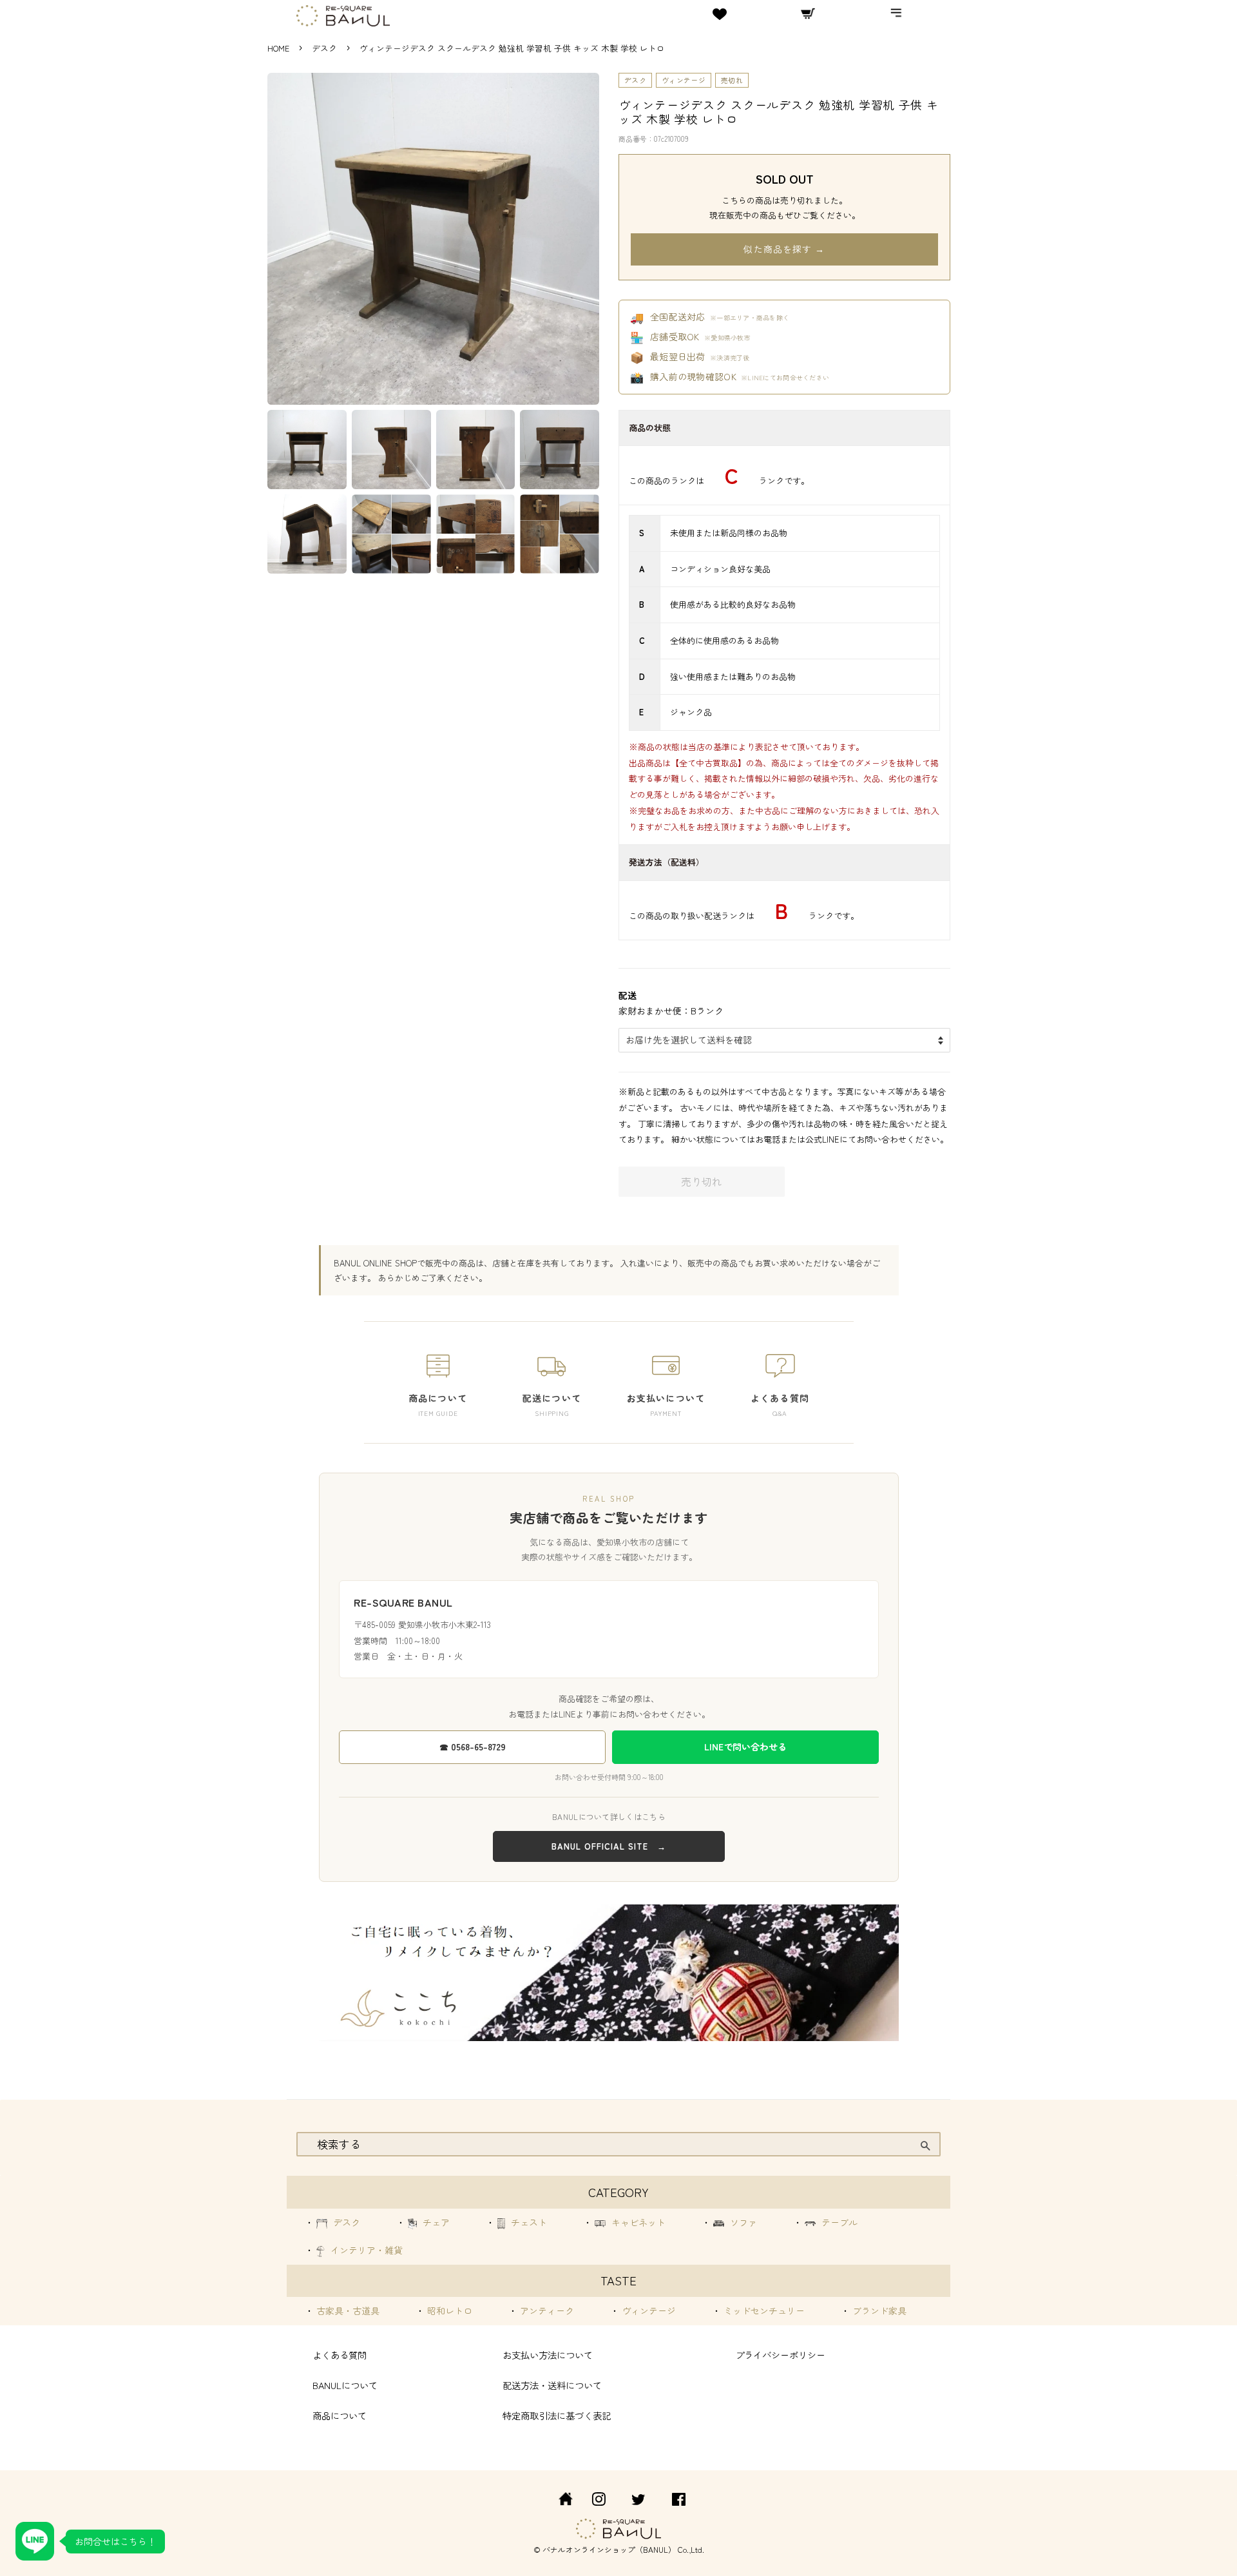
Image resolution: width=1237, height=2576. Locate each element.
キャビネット (637, 2222)
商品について (340, 2415)
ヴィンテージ (684, 80)
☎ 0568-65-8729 (473, 1747)
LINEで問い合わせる (745, 1747)
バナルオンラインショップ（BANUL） (609, 2549)
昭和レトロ (448, 2310)
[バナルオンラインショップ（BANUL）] (559, 2501)
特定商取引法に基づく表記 (557, 2415)
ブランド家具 (878, 2310)
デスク (326, 48)
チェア (435, 2222)
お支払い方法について (548, 2355)
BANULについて (345, 2385)
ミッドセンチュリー (763, 2310)
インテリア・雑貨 (365, 2250)
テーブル (838, 2222)
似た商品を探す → (784, 249)
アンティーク (546, 2310)
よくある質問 (340, 2355)
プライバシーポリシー (780, 2355)
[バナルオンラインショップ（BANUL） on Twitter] (638, 2501)
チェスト (528, 2222)
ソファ (742, 2222)
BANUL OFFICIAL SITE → (609, 1846)
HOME (278, 48)
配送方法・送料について (552, 2385)
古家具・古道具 (347, 2310)
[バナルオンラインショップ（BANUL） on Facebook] (679, 2501)
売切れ (732, 80)
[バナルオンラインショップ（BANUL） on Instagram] (599, 2501)
